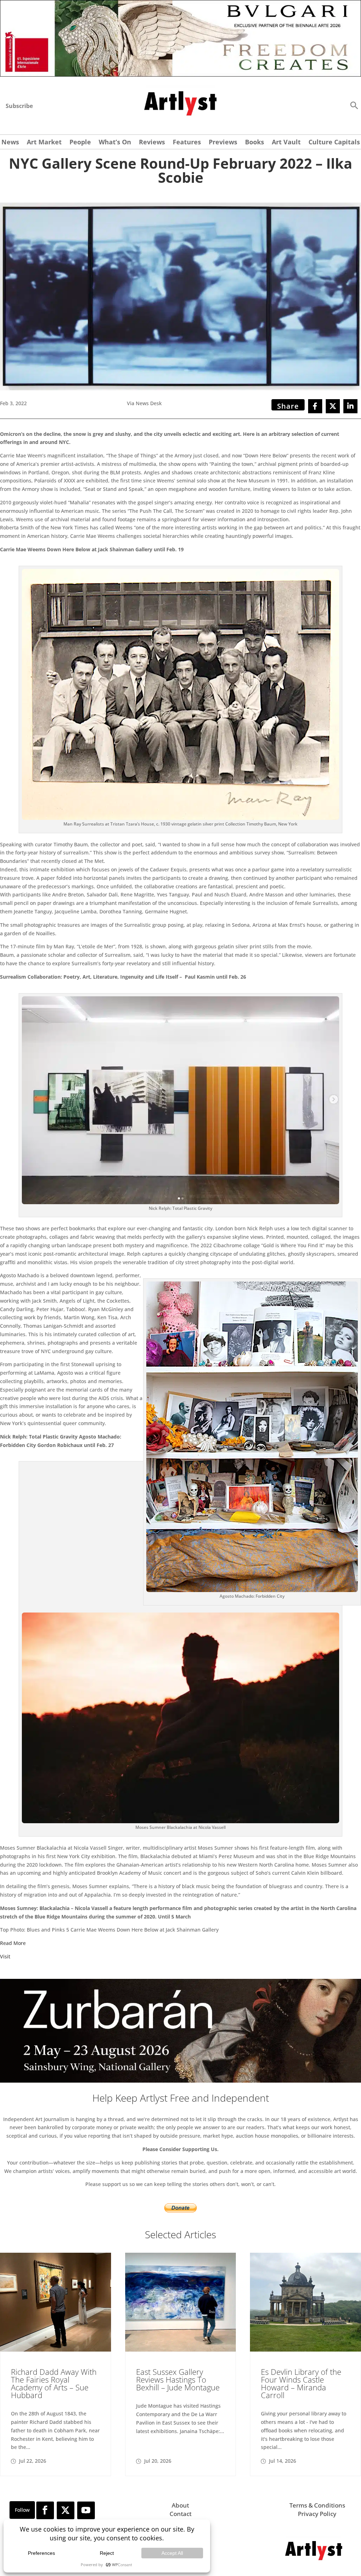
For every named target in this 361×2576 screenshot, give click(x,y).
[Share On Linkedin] (350, 406)
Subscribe (19, 106)
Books (255, 143)
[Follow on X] (66, 2510)
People (80, 143)
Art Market (44, 143)
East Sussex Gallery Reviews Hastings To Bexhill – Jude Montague (178, 2379)
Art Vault (286, 143)
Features (187, 143)
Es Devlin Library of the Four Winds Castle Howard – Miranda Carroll (301, 2383)
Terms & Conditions (317, 2505)
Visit (5, 1956)
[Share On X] (333, 406)
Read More (13, 1943)
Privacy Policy (317, 2514)
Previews (223, 143)
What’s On (115, 143)
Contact (180, 2514)
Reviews (152, 143)
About (180, 2505)
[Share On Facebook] (315, 406)
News (10, 143)
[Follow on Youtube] (86, 2510)
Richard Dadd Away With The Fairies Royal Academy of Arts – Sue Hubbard (54, 2383)
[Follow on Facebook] (45, 2510)
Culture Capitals (334, 143)
